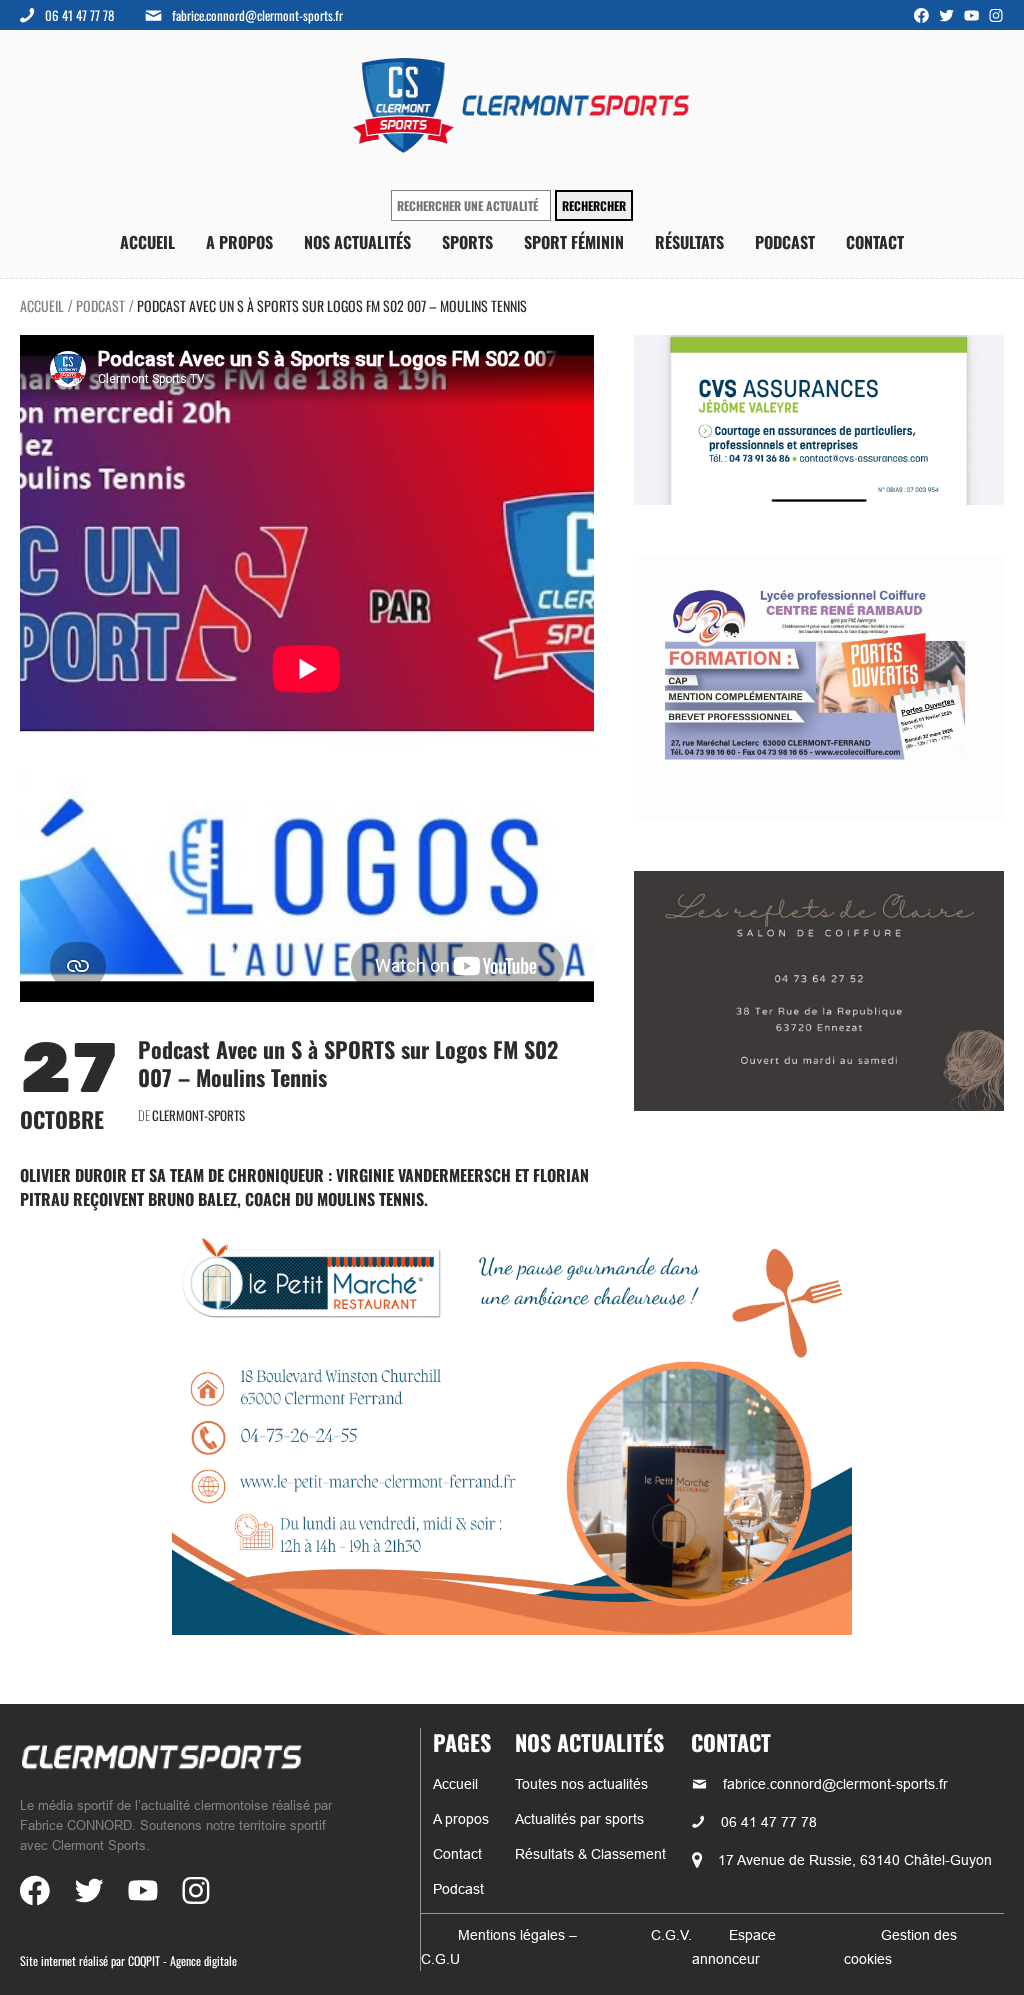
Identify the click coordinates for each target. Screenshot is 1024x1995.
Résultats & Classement (590, 1854)
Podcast (785, 242)
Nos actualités (357, 242)
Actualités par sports (579, 1819)
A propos (239, 242)
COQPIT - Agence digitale (182, 1960)
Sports (467, 242)
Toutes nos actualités (581, 1784)
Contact (875, 242)
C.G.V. (671, 1935)
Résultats (689, 242)
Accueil (147, 242)
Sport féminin (574, 242)
